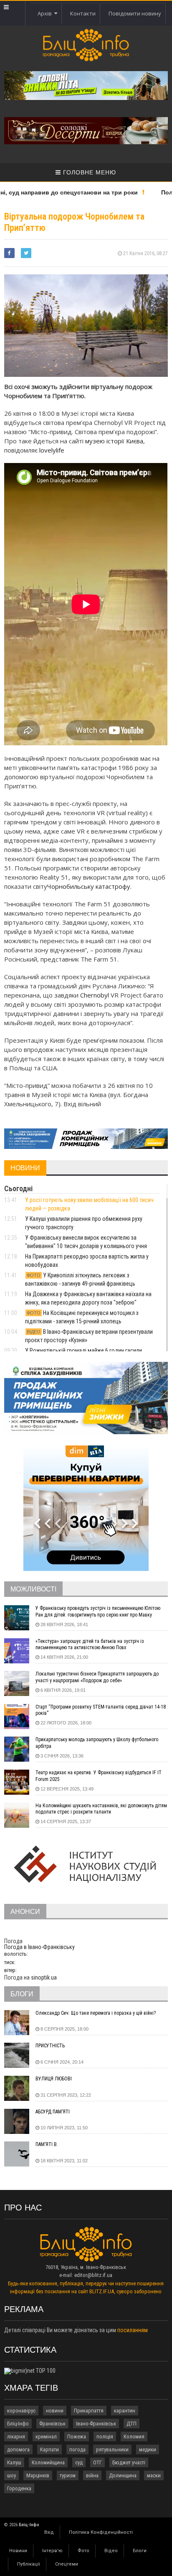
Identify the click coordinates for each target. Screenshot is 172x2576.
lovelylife (52, 450)
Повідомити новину (135, 13)
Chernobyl (95, 995)
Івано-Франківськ (96, 2424)
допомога (18, 2449)
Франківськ (52, 2424)
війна (92, 2475)
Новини (18, 2551)
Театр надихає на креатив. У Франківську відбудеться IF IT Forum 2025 (99, 1776)
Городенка (19, 2488)
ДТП (132, 2424)
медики (148, 2449)
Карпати (49, 2449)
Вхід (49, 2532)
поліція (105, 2437)
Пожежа (77, 2437)
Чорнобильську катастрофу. (89, 886)
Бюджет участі (129, 2462)
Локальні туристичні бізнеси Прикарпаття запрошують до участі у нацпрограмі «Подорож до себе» (97, 1677)
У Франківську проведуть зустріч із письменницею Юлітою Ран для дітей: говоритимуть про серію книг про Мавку (98, 1612)
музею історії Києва (114, 441)
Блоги (140, 2551)
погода (77, 2449)
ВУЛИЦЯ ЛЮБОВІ (54, 2079)
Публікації (29, 2564)
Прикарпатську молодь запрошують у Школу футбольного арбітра (97, 1743)
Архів (46, 13)
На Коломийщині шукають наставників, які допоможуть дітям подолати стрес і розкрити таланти (101, 1809)
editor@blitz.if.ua (93, 2275)
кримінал (46, 2437)
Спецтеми (67, 2564)
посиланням (133, 2330)
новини (55, 2411)
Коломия (134, 2437)
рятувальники (112, 2449)
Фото (83, 2551)
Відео (111, 2551)
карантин (125, 2411)
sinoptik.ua (44, 1977)
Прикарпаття (89, 2411)
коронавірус (21, 2411)
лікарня (16, 2437)
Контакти (83, 13)
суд (79, 2462)
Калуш (14, 2462)
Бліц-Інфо (18, 2424)
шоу (11, 2475)
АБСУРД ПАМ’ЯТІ (53, 2112)
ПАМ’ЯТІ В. (47, 2144)
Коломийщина (48, 2462)
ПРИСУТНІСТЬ (50, 2046)
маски (154, 2475)
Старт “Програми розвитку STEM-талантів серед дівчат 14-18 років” (101, 1710)
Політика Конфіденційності (101, 2532)
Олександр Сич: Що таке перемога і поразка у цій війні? (96, 2013)
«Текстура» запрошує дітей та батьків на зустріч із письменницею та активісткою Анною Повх (90, 1645)
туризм (68, 2475)
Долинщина (123, 2475)
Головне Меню (89, 172)
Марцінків (38, 2475)
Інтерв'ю (52, 2551)
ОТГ (97, 2462)
